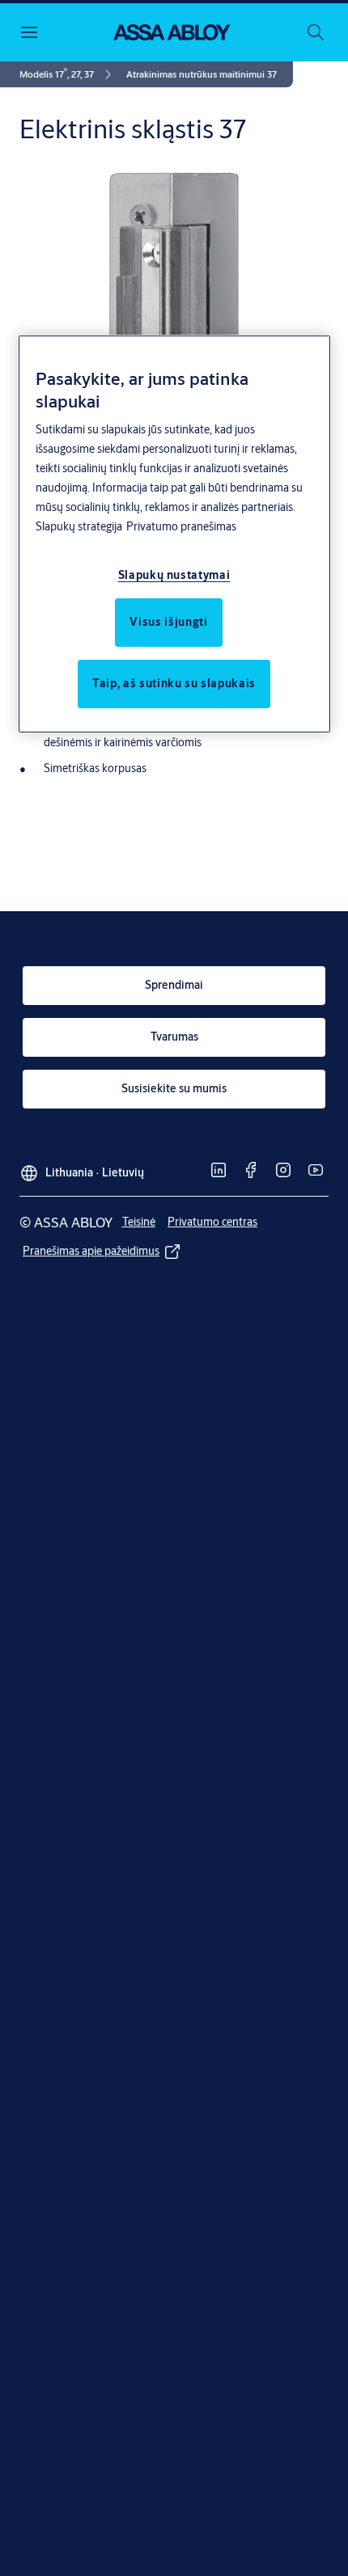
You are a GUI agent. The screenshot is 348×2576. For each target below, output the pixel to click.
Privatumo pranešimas (181, 526)
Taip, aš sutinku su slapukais (174, 683)
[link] (68, 74)
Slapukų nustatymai (174, 575)
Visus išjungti (168, 622)
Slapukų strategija (79, 526)
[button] (202, 74)
